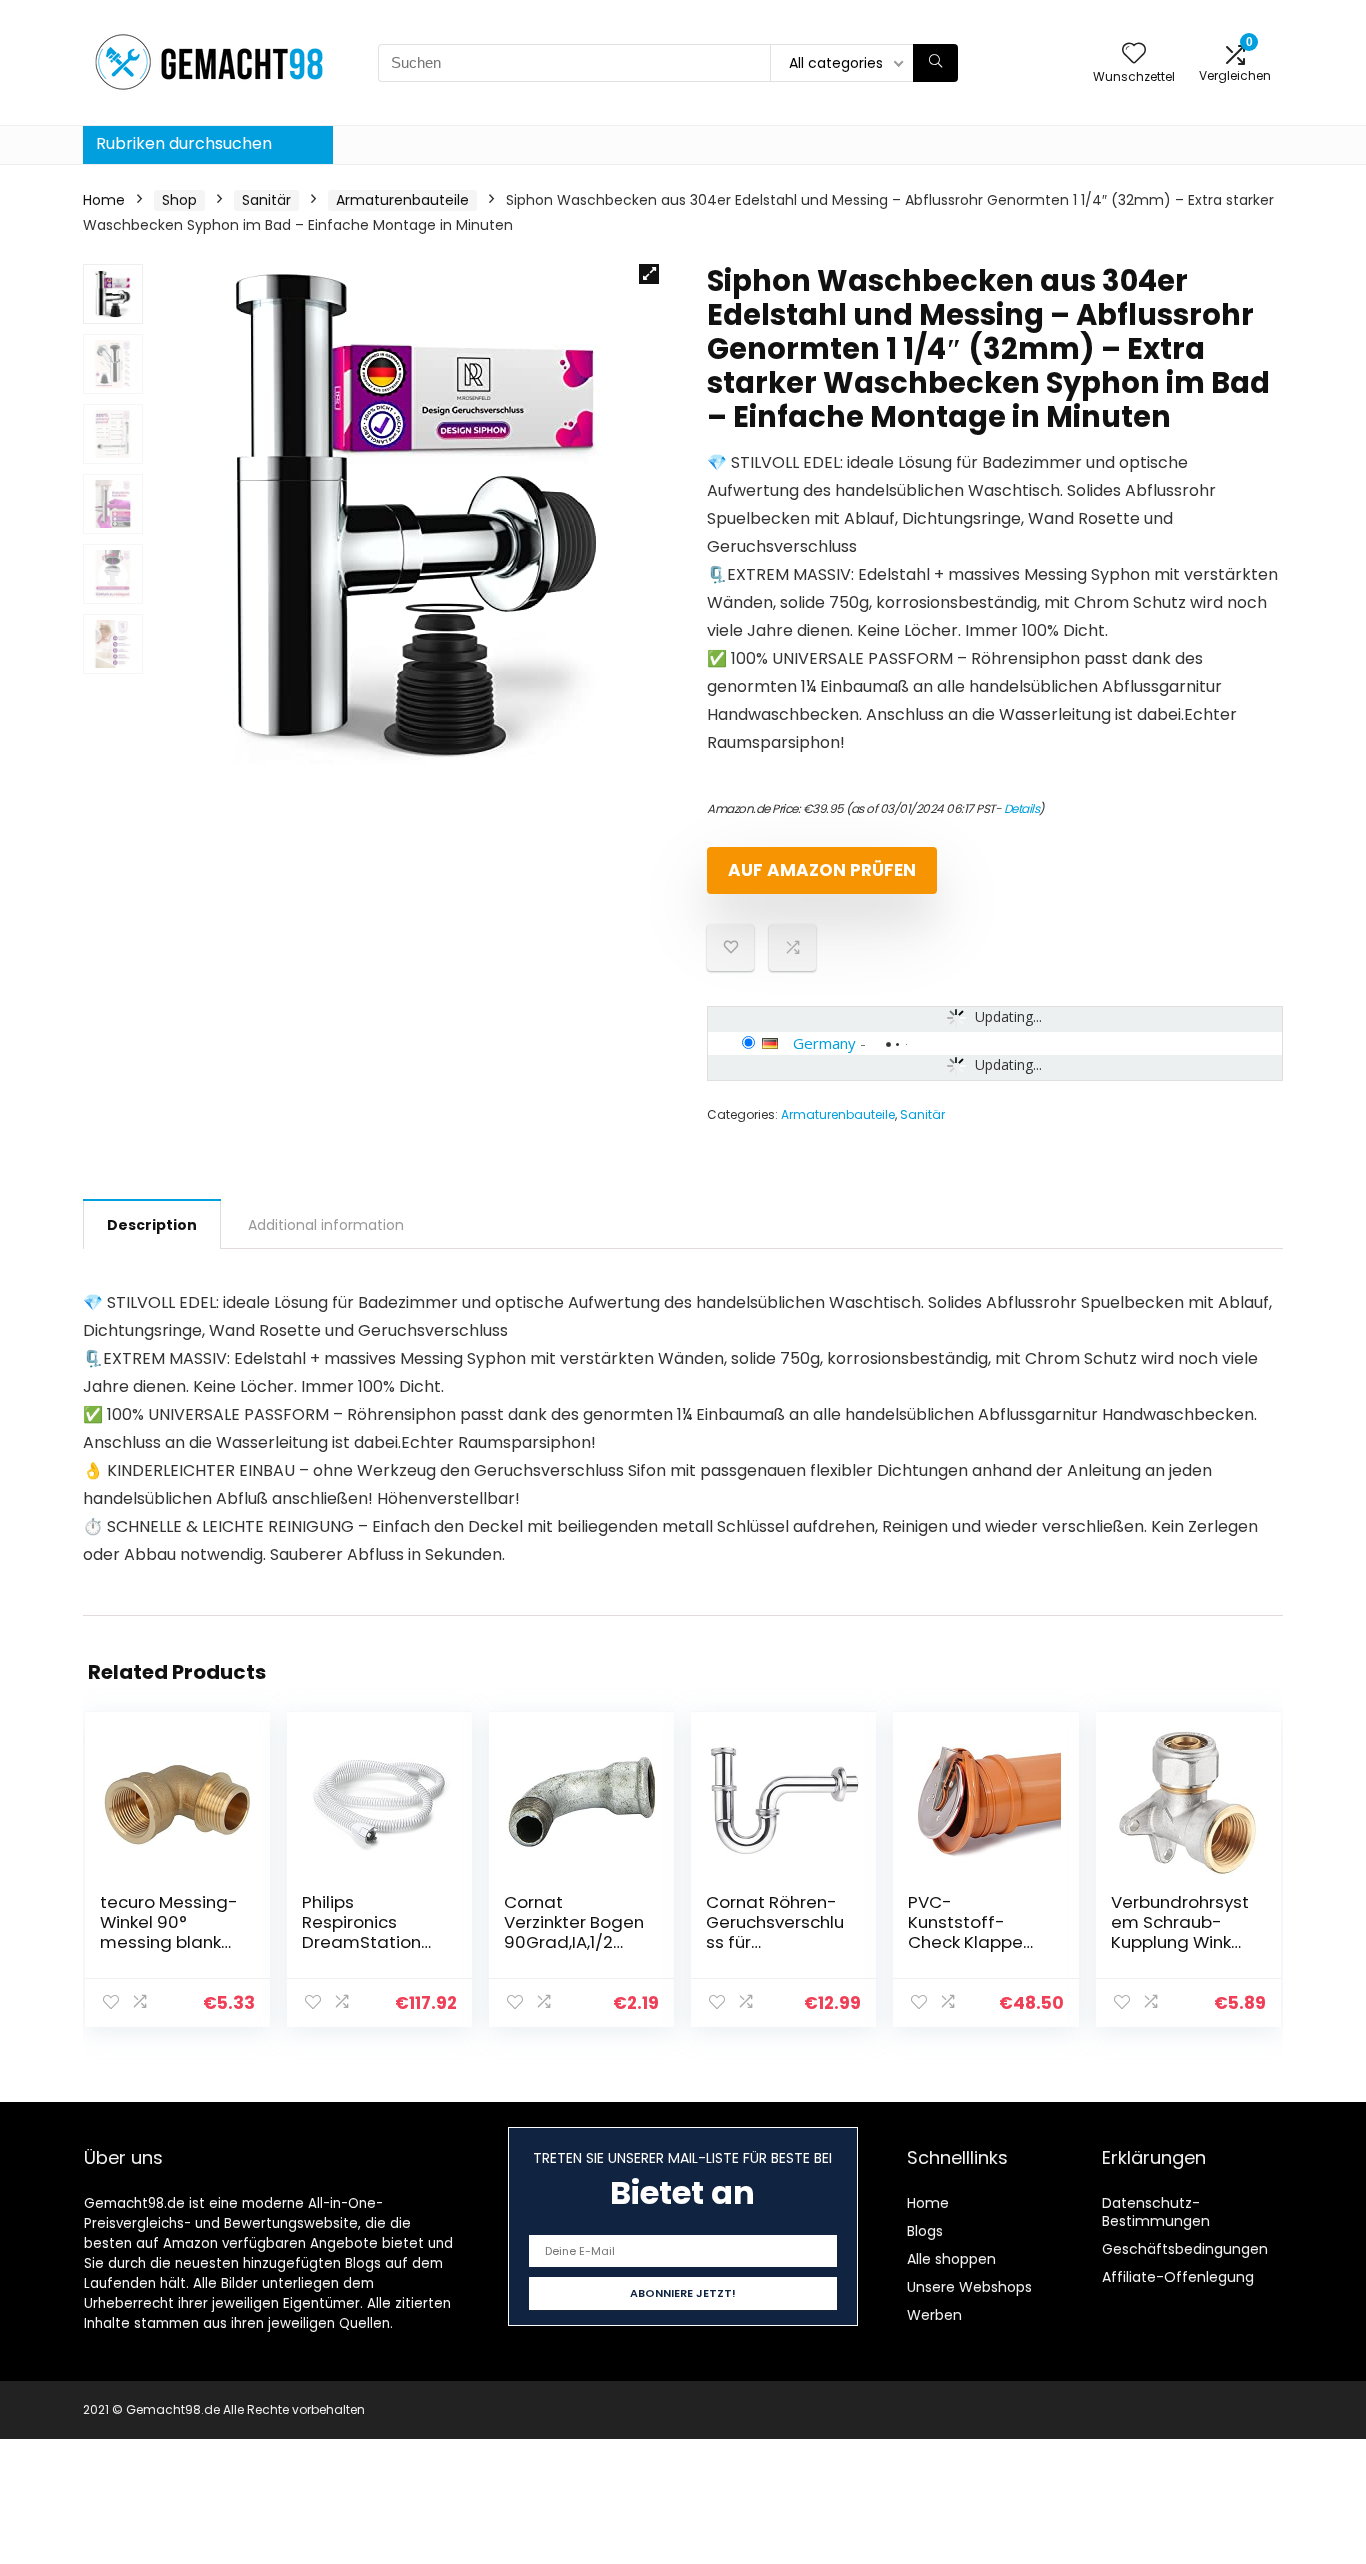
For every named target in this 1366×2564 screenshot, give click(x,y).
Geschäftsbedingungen (1185, 2249)
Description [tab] (152, 1225)
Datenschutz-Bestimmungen (1156, 2212)
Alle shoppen (951, 2259)
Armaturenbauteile (402, 200)
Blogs (925, 2231)
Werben (934, 2315)
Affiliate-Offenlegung (1178, 2277)
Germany (824, 1043)
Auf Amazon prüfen (822, 870)
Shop (179, 200)
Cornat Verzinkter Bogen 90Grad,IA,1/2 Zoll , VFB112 (574, 1932)
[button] (649, 274)
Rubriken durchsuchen (184, 143)
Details (1022, 808)
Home (104, 200)
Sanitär (266, 200)
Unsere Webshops (969, 2287)
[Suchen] (935, 63)
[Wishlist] (1134, 54)
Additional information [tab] (326, 1225)
